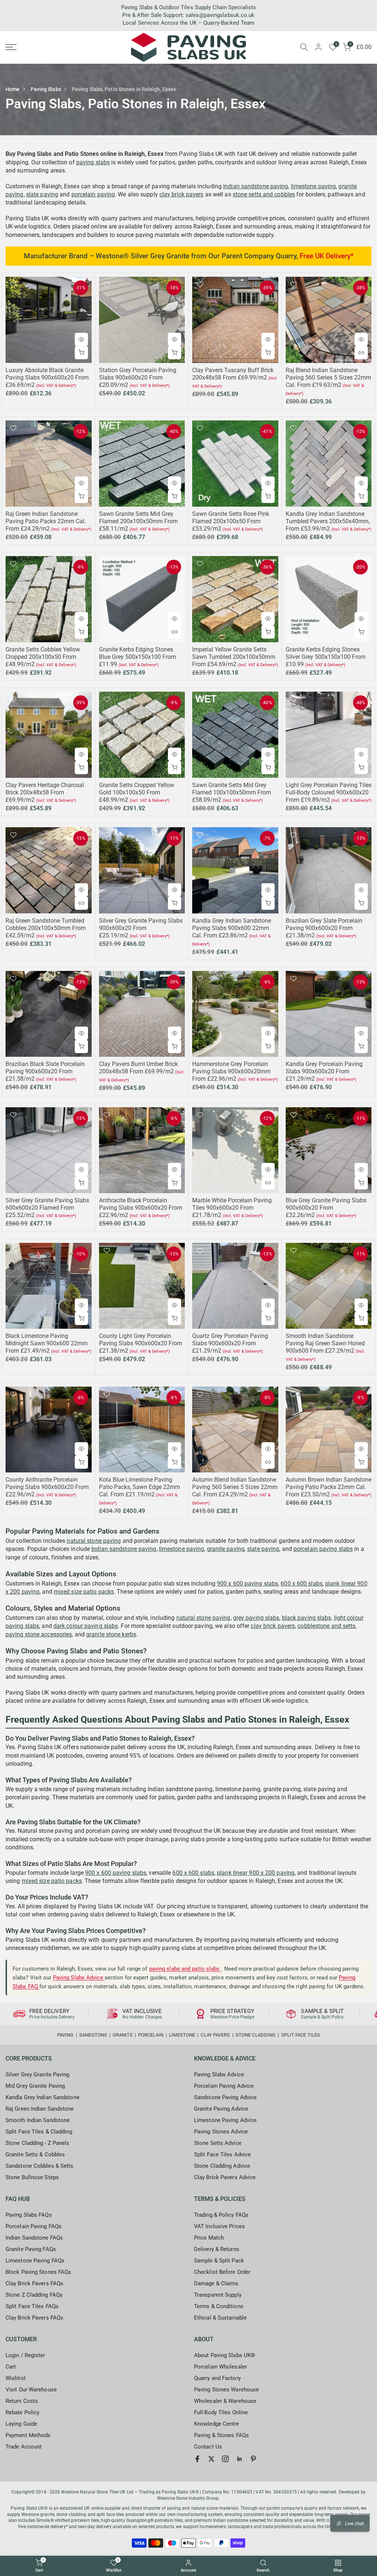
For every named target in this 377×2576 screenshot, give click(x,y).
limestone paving (313, 186)
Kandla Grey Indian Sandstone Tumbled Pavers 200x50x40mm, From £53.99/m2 (328, 521)
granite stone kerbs (111, 1634)
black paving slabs (307, 1618)
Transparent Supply (218, 2295)
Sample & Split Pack (219, 2261)
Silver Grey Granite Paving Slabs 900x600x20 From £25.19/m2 (141, 928)
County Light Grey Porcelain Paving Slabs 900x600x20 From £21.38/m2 (141, 1343)
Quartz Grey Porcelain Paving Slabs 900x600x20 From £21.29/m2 (230, 1343)
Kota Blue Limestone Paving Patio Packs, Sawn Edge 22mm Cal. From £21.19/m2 (140, 1487)
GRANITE (123, 2035)
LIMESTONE (182, 2035)
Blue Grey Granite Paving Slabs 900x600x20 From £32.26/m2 (326, 1208)
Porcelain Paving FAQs (34, 2226)
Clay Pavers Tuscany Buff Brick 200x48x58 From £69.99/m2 (233, 374)
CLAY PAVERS (215, 2035)
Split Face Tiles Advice (222, 2154)
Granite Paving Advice (221, 2109)
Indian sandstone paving (256, 186)
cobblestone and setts (326, 1626)
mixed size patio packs (84, 1592)
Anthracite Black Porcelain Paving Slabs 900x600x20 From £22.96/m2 (141, 1208)
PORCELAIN (151, 2035)
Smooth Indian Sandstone (38, 2120)
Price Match (209, 2238)
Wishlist (16, 2378)
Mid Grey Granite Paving (35, 2086)
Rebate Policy (22, 2412)
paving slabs (93, 162)
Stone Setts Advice (218, 2143)
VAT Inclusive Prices (219, 2226)
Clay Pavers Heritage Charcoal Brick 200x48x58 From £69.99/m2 (45, 792)
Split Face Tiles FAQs (32, 2306)
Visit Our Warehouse (31, 2390)
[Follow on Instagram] (225, 2459)
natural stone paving (94, 1541)
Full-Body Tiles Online (221, 2412)
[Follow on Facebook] (197, 2459)
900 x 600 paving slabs (247, 1584)
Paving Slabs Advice (79, 1978)
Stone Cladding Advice (222, 2166)
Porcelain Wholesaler (221, 2367)
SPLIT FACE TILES (301, 2035)
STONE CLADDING (256, 2035)
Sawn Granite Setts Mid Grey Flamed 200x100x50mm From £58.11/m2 (138, 521)
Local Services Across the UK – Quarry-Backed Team (188, 23)
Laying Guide (21, 2424)
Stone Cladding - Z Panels (38, 2143)
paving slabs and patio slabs (185, 1969)
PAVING (65, 2035)
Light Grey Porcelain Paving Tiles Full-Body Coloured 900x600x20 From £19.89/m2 (329, 792)
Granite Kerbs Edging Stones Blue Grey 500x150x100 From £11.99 (138, 657)
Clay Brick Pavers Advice (225, 2177)
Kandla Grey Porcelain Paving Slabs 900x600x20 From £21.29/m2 (324, 1071)
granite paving (226, 1549)
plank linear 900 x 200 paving (256, 1873)
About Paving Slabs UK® (225, 2355)
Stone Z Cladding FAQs (34, 2295)
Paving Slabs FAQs (29, 2215)
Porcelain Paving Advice (224, 2086)
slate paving (42, 194)
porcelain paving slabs (323, 1549)
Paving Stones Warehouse (226, 2390)
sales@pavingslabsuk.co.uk (220, 15)
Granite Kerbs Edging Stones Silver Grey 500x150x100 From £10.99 (326, 657)
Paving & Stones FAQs (221, 2435)
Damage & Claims (216, 2283)
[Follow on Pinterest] (253, 2459)
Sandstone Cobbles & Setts (40, 2166)
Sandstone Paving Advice (225, 2097)
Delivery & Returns (217, 2249)
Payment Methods (28, 2435)
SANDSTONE (93, 2035)
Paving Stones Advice (221, 2132)
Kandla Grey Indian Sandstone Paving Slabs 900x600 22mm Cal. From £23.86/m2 (232, 928)
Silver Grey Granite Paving (38, 2075)
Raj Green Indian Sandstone (40, 2109)
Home (13, 89)
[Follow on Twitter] (211, 2459)
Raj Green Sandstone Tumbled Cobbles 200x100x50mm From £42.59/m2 (46, 928)
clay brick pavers (182, 194)
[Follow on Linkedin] (239, 2459)
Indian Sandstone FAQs (34, 2238)
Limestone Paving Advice (225, 2120)
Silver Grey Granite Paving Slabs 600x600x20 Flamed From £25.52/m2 (47, 1208)
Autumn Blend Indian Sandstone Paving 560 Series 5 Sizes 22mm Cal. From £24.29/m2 (235, 1487)
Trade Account (24, 2447)
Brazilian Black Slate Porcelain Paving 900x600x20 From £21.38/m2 (45, 1071)
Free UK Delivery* (327, 256)
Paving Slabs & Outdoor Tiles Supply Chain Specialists (188, 7)
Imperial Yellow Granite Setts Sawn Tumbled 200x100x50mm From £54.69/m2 (234, 657)
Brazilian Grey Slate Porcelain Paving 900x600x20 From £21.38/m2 (324, 928)
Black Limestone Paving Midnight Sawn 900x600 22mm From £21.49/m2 (47, 1343)
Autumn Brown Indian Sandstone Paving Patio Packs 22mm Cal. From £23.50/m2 (329, 1487)
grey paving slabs (256, 1618)
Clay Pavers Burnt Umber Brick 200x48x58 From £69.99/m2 (138, 1068)
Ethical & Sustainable (220, 2318)
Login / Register (25, 2355)
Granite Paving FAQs (31, 2249)
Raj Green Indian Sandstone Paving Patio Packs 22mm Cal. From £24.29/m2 (46, 521)
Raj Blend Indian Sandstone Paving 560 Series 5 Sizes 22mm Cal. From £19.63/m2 (328, 378)
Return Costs (22, 2401)
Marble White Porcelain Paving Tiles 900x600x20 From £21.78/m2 (232, 1208)
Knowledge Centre (217, 2424)
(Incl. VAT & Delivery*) (56, 386)
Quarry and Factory (217, 2378)
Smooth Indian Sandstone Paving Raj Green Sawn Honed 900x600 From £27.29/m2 (325, 1343)
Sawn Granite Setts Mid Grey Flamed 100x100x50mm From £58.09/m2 (232, 792)
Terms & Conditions (219, 2306)
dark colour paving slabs (86, 1626)
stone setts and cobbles (264, 194)
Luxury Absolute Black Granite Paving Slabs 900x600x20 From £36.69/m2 (47, 378)
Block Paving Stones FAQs (38, 2272)
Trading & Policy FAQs (221, 2215)
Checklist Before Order (222, 2272)
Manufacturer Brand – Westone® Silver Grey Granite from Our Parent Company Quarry (160, 256)
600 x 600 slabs (302, 1584)
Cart (11, 2367)
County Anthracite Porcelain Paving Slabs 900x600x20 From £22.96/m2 (47, 1487)
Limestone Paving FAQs (35, 2261)
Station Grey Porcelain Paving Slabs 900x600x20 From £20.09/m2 (138, 378)
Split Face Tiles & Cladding (39, 2132)
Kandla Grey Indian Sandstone (43, 2097)
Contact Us (208, 2447)
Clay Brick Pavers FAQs (34, 2283)
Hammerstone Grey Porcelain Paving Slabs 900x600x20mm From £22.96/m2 (231, 1071)
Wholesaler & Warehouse (225, 2401)
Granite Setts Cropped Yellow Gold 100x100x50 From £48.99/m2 (137, 792)
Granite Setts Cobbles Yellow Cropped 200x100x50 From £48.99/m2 (43, 657)
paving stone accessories (39, 1634)
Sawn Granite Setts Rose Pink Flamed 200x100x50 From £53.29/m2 (231, 521)
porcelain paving (93, 194)
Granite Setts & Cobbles (35, 2154)
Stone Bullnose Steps (32, 2177)
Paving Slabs (46, 89)
